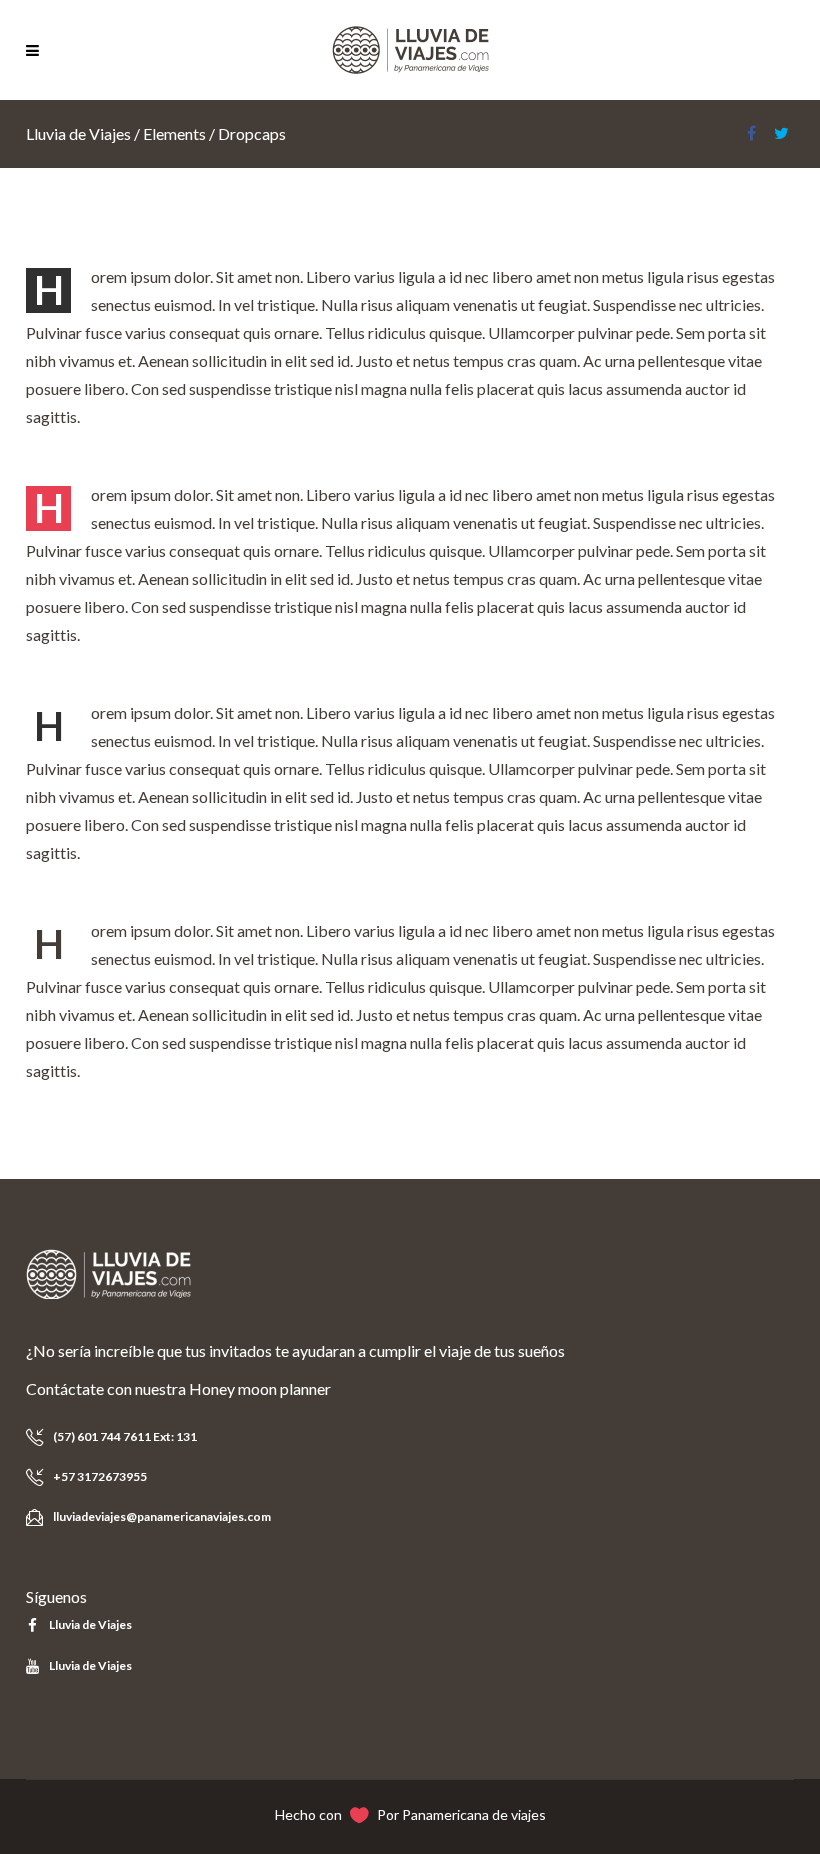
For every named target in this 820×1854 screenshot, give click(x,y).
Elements (174, 133)
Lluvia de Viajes (78, 133)
